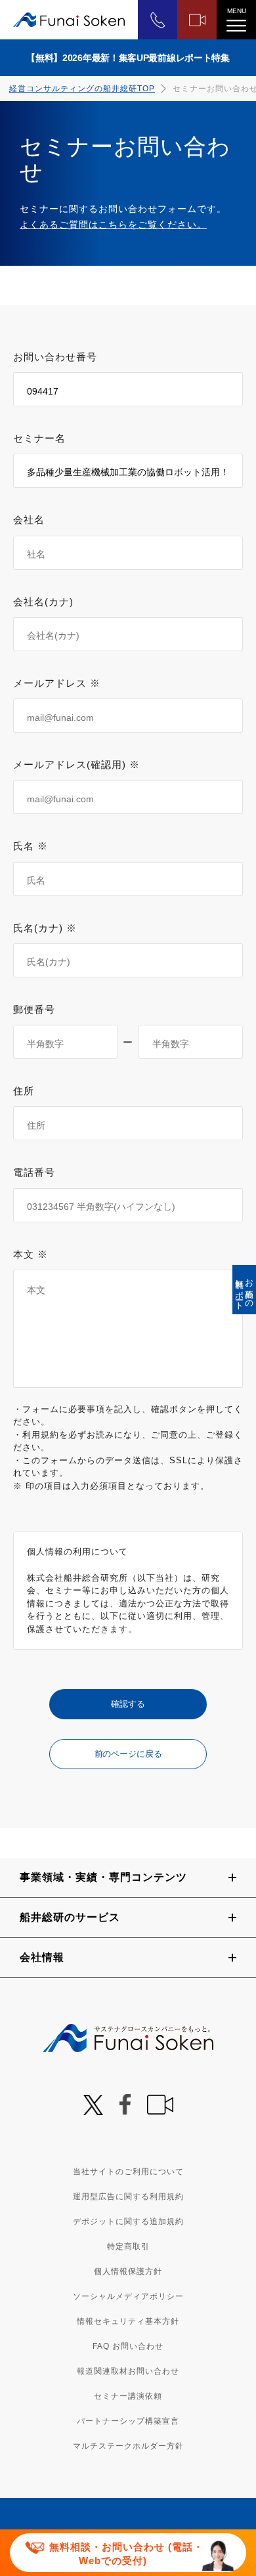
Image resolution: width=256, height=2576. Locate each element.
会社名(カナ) (43, 602)
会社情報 (42, 1957)
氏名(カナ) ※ (45, 928)
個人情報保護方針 (128, 2271)
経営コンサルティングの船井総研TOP (82, 89)
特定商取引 (128, 2246)
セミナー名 (39, 438)
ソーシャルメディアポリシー (128, 2296)
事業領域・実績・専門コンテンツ (103, 1877)
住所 (24, 1091)
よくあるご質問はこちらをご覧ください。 (113, 225)
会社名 (29, 520)
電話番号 (34, 1172)
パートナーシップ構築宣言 (128, 2421)
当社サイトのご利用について (128, 2172)
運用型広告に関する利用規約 (128, 2197)
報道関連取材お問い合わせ (128, 2371)
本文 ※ (31, 1254)
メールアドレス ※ (57, 683)
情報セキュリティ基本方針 (128, 2321)
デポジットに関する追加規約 (128, 2222)
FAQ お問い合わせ (128, 2346)
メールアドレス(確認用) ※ (76, 764)
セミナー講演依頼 (128, 2396)
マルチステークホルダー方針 (128, 2446)
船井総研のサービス (70, 1917)
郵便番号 (34, 1009)
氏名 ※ (31, 846)
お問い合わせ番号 (55, 357)
